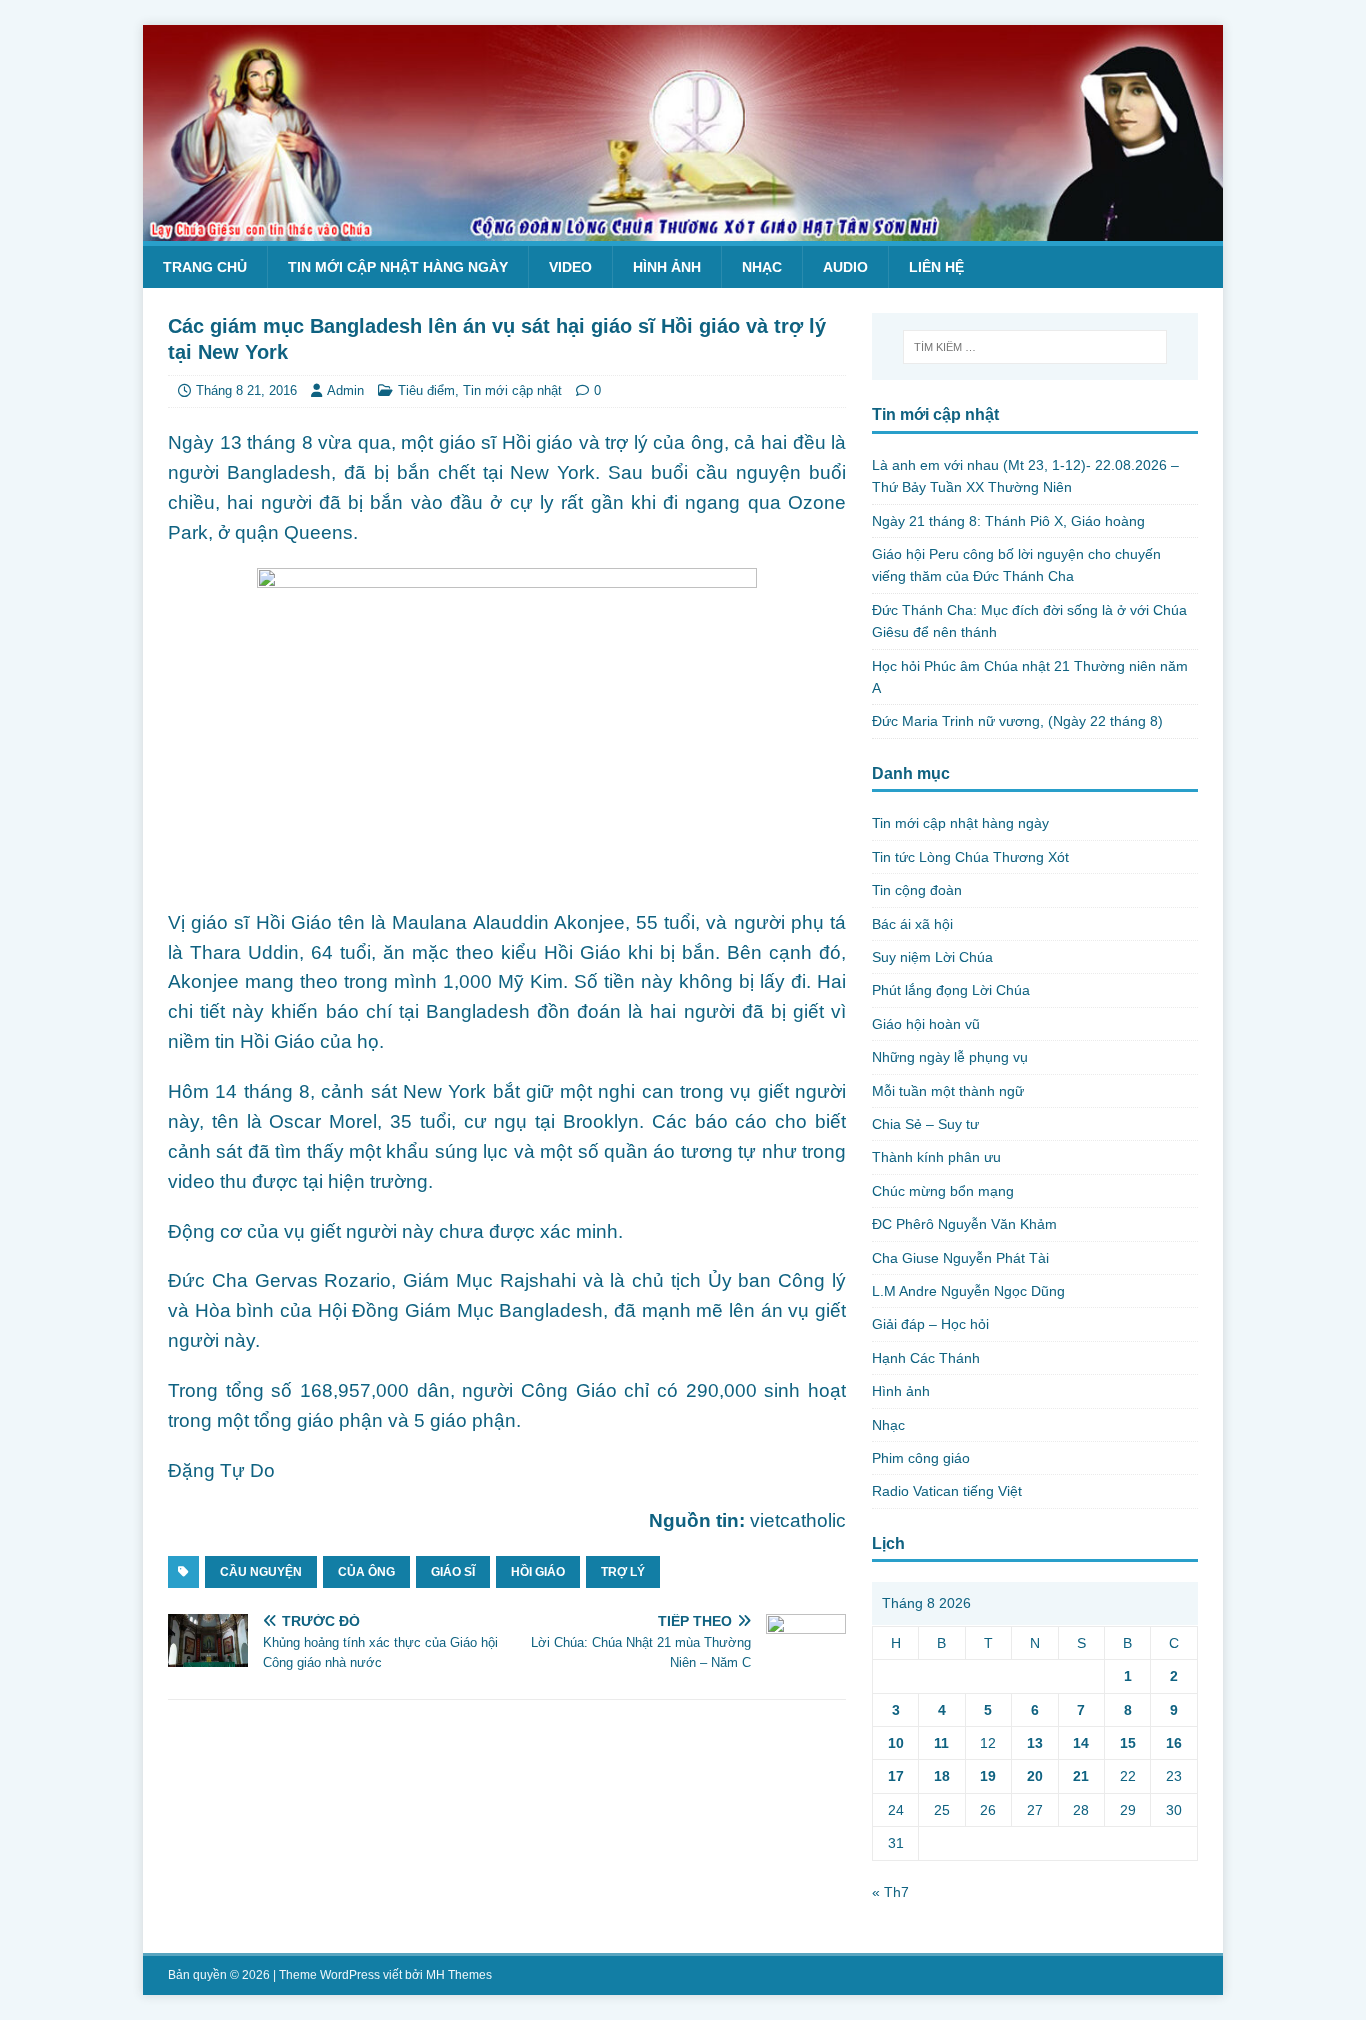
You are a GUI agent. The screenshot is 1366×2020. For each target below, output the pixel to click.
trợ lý (623, 1572)
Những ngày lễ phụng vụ (950, 1057)
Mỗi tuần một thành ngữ (948, 1091)
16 (1174, 1743)
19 (988, 1776)
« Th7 (890, 1892)
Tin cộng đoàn (917, 890)
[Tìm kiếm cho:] (1035, 347)
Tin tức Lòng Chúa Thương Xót (970, 857)
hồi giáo (538, 1572)
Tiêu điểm (426, 390)
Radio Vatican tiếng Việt (947, 1491)
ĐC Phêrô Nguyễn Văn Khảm (964, 1224)
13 (1035, 1743)
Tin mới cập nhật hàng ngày (398, 267)
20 (1035, 1776)
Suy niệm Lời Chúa (932, 957)
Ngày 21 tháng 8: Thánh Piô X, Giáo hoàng (1008, 521)
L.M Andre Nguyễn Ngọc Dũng (968, 1291)
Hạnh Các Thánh (926, 1358)
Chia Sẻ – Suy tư (925, 1124)
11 (941, 1743)
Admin (345, 390)
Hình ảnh (667, 267)
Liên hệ (936, 267)
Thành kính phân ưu (936, 1157)
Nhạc (762, 267)
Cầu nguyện (261, 1572)
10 (896, 1743)
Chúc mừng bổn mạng (943, 1191)
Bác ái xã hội (912, 924)
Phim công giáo (921, 1458)
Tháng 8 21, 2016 (246, 390)
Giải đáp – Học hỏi (930, 1324)
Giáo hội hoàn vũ (926, 1024)
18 (942, 1776)
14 (1081, 1743)
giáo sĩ (453, 1572)
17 (896, 1776)
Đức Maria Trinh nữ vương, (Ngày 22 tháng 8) (1017, 721)
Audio (845, 267)
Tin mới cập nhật (512, 390)
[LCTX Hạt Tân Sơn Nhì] (683, 230)
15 (1128, 1743)
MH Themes (459, 1975)
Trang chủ (205, 267)
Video (570, 267)
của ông (366, 1572)
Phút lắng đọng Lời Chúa (951, 990)
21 (1081, 1776)
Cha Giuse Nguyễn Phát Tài (960, 1258)
